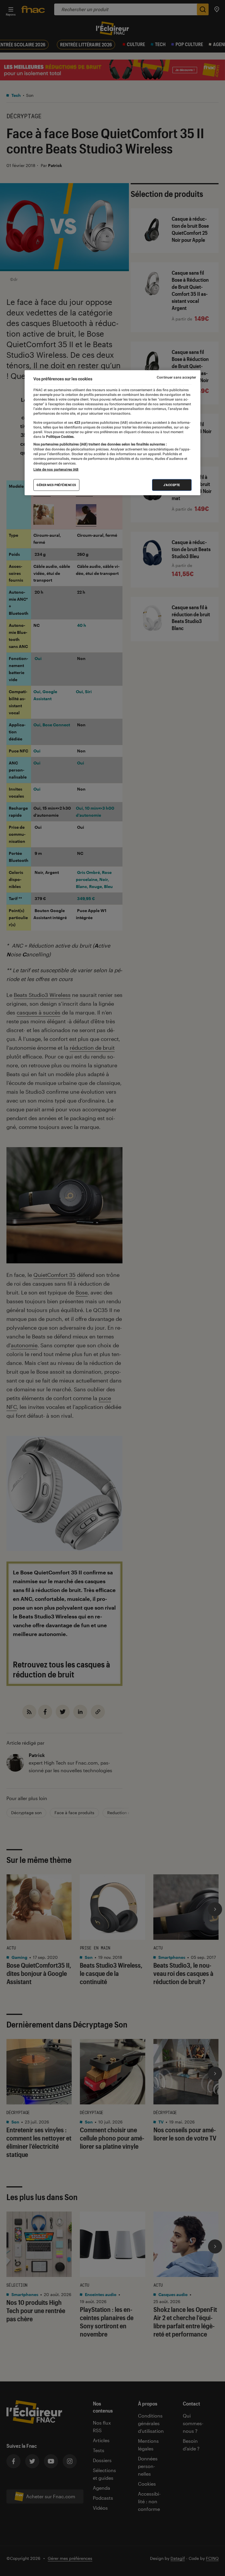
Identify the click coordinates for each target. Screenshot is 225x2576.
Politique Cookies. (60, 437)
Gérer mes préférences (56, 485)
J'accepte (172, 485)
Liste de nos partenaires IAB (56, 470)
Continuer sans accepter (176, 377)
